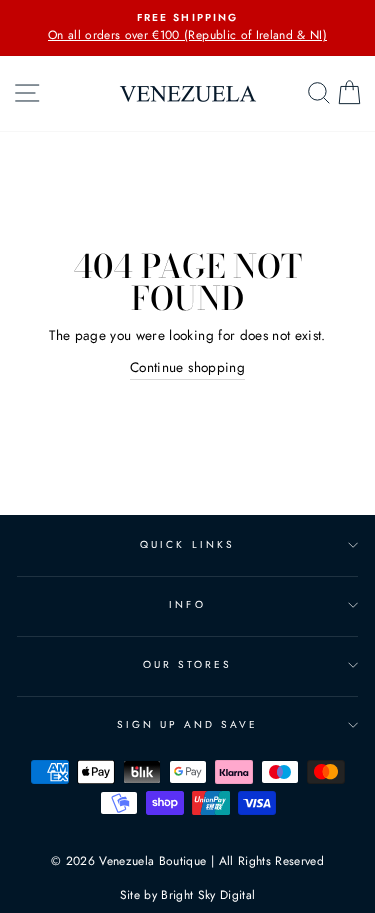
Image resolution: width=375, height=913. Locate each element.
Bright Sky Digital (208, 895)
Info (187, 604)
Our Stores (188, 664)
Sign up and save (188, 724)
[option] (187, 28)
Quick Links (187, 544)
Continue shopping (187, 367)
